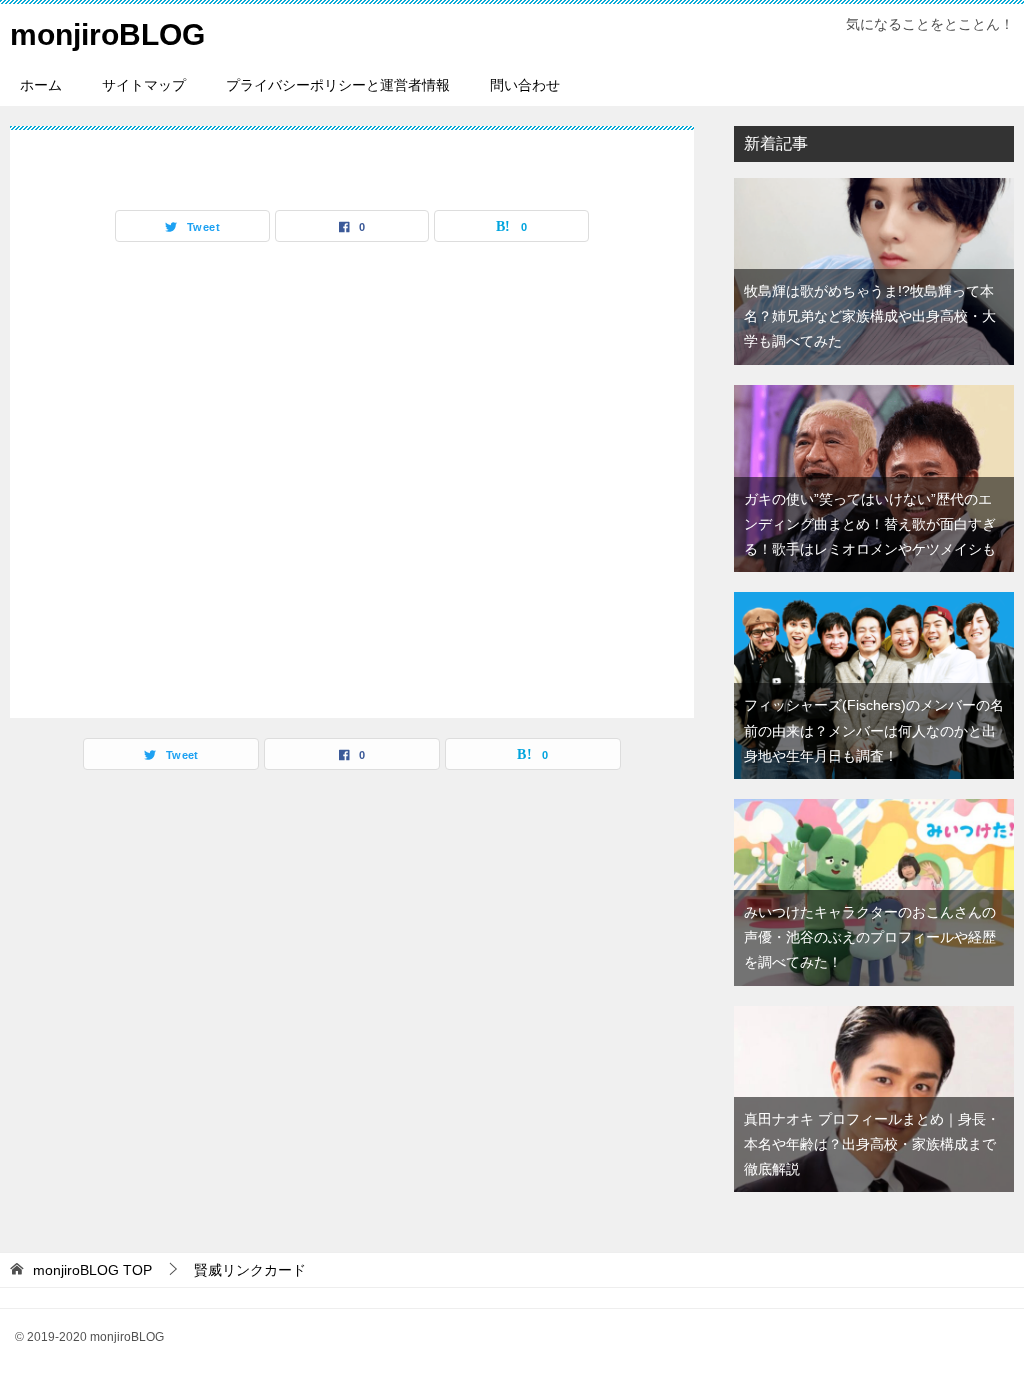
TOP (92, 1270)
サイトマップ (144, 85)
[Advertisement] (352, 475)
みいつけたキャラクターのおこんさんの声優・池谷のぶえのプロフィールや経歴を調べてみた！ (870, 937)
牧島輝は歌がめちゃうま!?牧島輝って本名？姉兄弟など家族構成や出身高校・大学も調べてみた (870, 316)
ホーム (41, 85)
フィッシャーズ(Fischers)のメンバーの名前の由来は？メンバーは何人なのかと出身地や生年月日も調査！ (874, 730)
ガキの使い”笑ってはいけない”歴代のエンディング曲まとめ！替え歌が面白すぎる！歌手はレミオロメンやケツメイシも (870, 524)
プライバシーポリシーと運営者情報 (338, 85)
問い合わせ (525, 85)
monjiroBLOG (107, 34)
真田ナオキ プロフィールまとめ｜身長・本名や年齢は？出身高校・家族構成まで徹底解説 (872, 1144)
